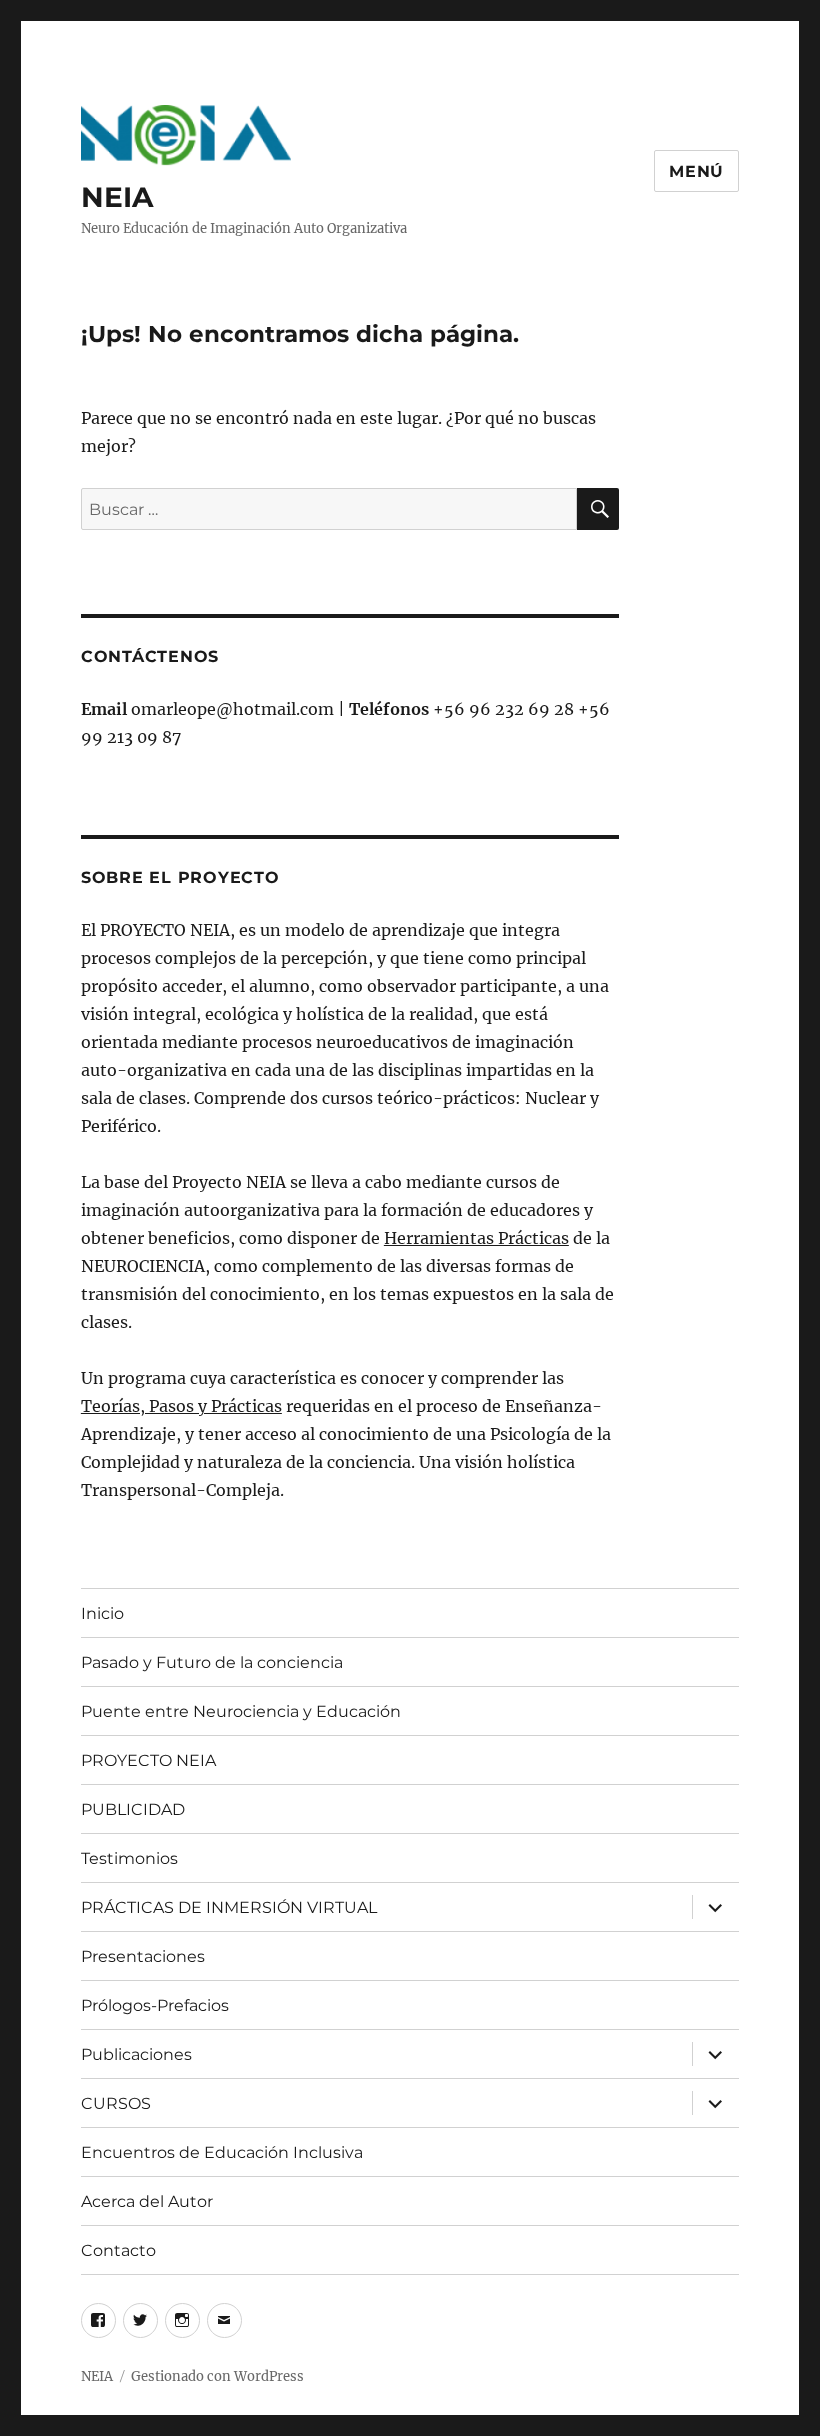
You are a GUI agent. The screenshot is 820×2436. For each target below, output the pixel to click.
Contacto (118, 2250)
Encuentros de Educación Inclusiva (222, 2152)
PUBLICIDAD (133, 1809)
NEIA (117, 197)
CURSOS (116, 2103)
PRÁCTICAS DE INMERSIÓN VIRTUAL (229, 1907)
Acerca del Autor (147, 2201)
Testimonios (129, 1858)
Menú (696, 171)
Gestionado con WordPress (217, 2376)
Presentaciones (143, 1956)
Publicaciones (136, 2054)
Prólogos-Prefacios (155, 2005)
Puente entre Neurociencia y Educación (241, 1711)
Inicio (102, 1613)
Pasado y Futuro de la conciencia (212, 1662)
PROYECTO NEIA (148, 1760)
